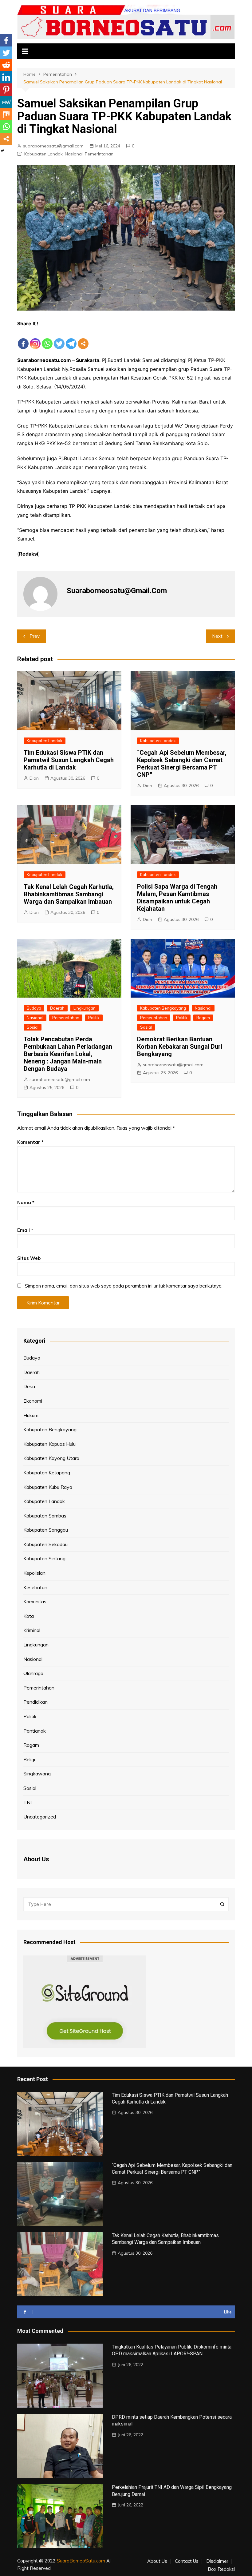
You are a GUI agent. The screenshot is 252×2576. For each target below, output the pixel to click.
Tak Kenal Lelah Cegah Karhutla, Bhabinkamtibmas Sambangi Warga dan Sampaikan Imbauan (69, 894)
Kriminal (32, 1630)
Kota (29, 1616)
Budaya (34, 1008)
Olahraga (33, 1673)
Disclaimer (217, 2561)
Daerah (57, 1008)
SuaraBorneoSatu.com (81, 2561)
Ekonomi (33, 1401)
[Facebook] (23, 339)
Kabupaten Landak (43, 154)
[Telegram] (71, 339)
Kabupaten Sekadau (45, 1544)
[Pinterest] (6, 90)
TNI (28, 1802)
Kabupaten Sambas (45, 1516)
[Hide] (2, 151)
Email (25, 1230)
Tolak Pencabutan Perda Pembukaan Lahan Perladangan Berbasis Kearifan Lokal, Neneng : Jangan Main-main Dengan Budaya (68, 1054)
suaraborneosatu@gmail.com (53, 146)
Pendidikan (35, 1702)
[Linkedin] (6, 77)
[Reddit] (6, 65)
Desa (29, 1386)
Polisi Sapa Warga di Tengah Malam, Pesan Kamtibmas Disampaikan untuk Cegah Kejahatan (177, 898)
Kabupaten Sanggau (46, 1530)
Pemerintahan (99, 154)
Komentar (30, 1142)
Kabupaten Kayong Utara (51, 1458)
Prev (35, 636)
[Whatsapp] (47, 339)
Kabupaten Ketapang (47, 1473)
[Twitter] (59, 339)
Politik (94, 1018)
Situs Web (29, 1258)
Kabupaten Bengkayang (163, 1008)
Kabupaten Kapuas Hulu (49, 1444)
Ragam (203, 1018)
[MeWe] (6, 102)
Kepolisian (34, 1573)
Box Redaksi (221, 2569)
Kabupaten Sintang (44, 1558)
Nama (26, 1202)
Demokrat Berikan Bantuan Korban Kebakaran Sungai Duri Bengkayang (180, 1047)
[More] (83, 339)
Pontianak (35, 1731)
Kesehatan (35, 1587)
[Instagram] (35, 339)
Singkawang (37, 1774)
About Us (157, 2561)
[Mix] (6, 114)
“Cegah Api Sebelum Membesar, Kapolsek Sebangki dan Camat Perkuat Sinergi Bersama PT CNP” (182, 764)
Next (217, 636)
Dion (34, 778)
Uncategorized (40, 1817)
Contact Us (187, 2561)
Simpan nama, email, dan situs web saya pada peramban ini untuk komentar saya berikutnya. (124, 1286)
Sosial (33, 1027)
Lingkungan (85, 1008)
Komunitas (35, 1601)
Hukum (31, 1415)
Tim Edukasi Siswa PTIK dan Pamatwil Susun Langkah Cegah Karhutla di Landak (69, 760)
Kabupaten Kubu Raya (48, 1487)
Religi (29, 1759)
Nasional (74, 154)
